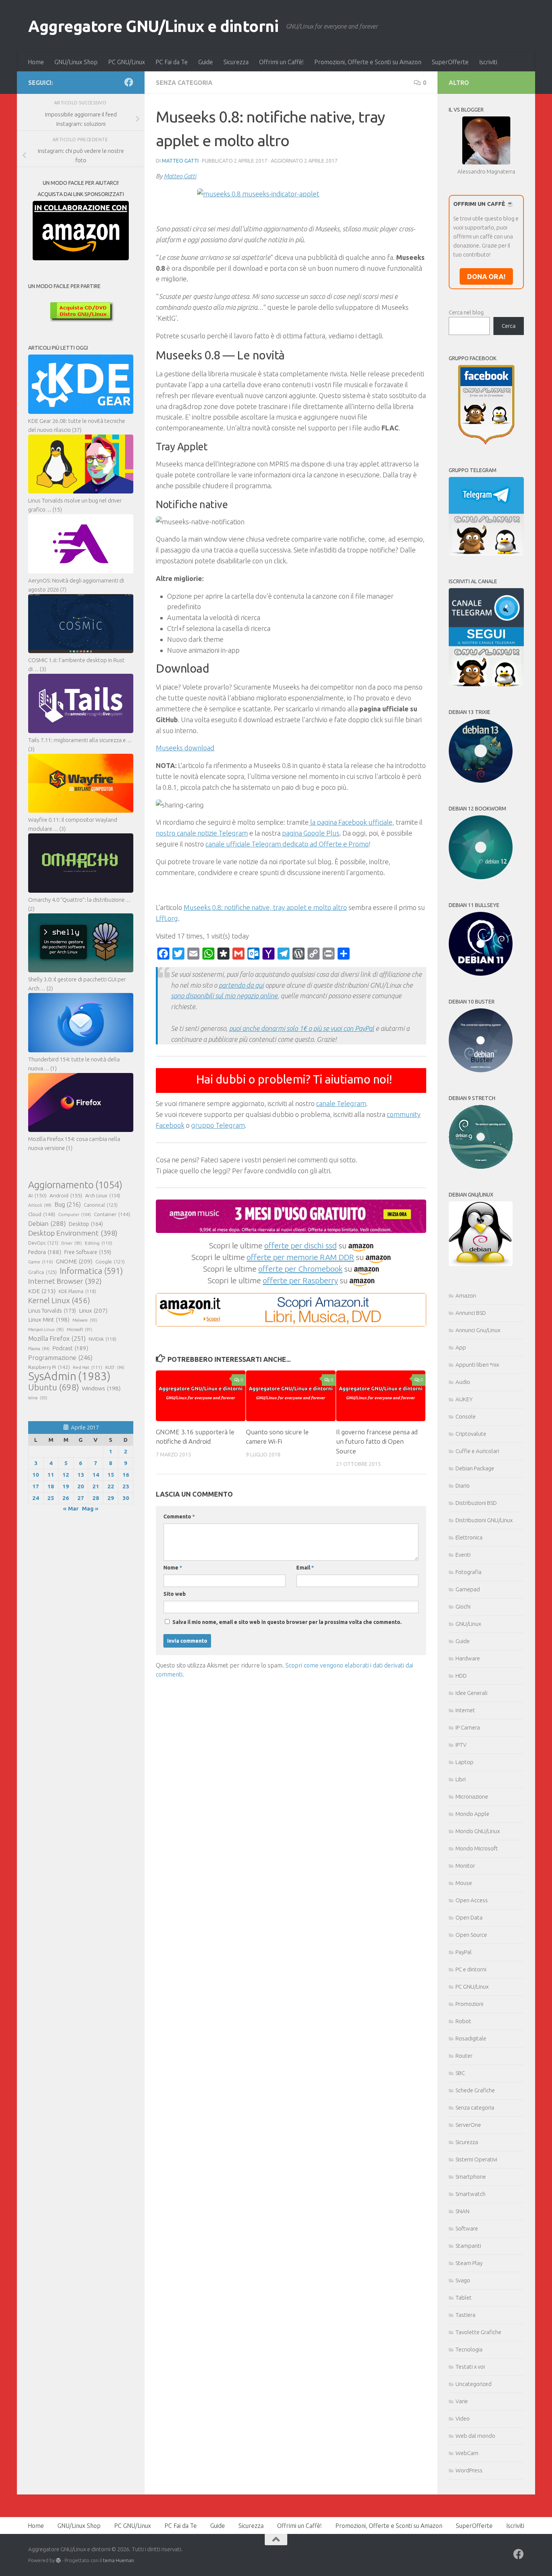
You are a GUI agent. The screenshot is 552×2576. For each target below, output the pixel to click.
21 (96, 1486)
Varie (462, 2401)
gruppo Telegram (218, 1125)
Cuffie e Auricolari (477, 1451)
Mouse (464, 1883)
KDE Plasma (77, 1291)
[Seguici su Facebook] (129, 82)
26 (66, 1498)
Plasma (39, 1349)
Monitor (465, 1866)
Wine (38, 1398)
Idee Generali (471, 1693)
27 (81, 1498)
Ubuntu (54, 1387)
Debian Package (475, 1468)
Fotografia (468, 1572)
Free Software (88, 1252)
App (461, 1347)
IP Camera (468, 1727)
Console (466, 1416)
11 (51, 1475)
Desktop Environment (73, 1233)
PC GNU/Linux (127, 62)
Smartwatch (471, 2194)
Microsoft (80, 1329)
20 (81, 1486)
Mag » (90, 1508)
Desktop (86, 1224)
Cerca (509, 326)
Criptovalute (471, 1434)
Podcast (70, 1348)
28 (96, 1498)
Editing (99, 1243)
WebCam (467, 2453)
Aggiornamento (75, 1185)
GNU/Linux (468, 1624)
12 (66, 1475)
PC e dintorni (471, 1969)
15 (111, 1475)
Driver (72, 1243)
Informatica (91, 1271)
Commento (179, 1517)
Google (110, 1262)
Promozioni (469, 2004)
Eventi (463, 1555)
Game (41, 1262)
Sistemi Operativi (476, 2159)
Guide (206, 62)
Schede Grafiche (475, 2090)
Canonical (101, 1205)
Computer (75, 1214)
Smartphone (471, 2177)
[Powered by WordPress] (58, 2560)
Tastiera (465, 2315)
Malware (85, 1320)
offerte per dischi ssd (301, 1245)
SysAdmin (69, 1376)
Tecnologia (469, 2349)
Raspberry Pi (49, 1367)
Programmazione (60, 1357)
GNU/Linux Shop (76, 62)
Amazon (466, 1296)
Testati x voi (470, 2367)
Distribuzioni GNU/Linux (484, 1520)
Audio (463, 1382)
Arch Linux (103, 1195)
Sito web (175, 1594)
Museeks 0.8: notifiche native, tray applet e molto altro (265, 907)
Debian (47, 1223)
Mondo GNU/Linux (478, 1831)
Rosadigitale (471, 2038)
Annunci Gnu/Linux (478, 1330)
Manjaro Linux (46, 1329)
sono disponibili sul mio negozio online (224, 996)
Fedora (45, 1252)
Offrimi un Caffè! (281, 62)
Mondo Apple (472, 1814)
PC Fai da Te (172, 62)
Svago (463, 2280)
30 (126, 1498)
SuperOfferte (450, 62)
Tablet (464, 2298)
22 (111, 1486)
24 (36, 1498)
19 (66, 1486)
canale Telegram (341, 1103)
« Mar (71, 1508)
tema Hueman (118, 2560)
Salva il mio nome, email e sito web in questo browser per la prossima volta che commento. (287, 1622)
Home (36, 62)
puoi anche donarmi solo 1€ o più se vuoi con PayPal (302, 1028)
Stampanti (468, 2246)
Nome (173, 1568)
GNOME (74, 1261)
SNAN (462, 2211)
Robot (463, 2021)
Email (305, 1568)
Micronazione (472, 1797)
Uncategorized (474, 2384)
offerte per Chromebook (300, 1269)
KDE (42, 1291)
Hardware (468, 1658)
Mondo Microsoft (477, 1848)
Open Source (471, 1935)
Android (66, 1195)
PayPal (464, 1952)
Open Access (472, 1900)
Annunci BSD (471, 1313)
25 (51, 1498)
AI (37, 1195)
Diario (463, 1486)
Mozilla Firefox (57, 1338)
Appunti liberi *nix (477, 1365)
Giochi (463, 1606)
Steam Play (469, 2263)
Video (463, 2418)
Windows (101, 1388)
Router (464, 2056)
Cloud (42, 1214)
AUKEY (464, 1399)
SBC (460, 2073)
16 (126, 1475)
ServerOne (468, 2125)
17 (36, 1486)
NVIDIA (103, 1339)
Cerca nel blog (466, 312)
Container (112, 1214)
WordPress (469, 2470)
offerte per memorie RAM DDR (300, 1257)
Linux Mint (49, 1320)
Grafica (42, 1272)
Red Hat (87, 1367)
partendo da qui (241, 985)
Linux (93, 1310)
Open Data (469, 1917)
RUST (115, 1367)
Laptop (465, 1762)
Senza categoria (184, 83)
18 (51, 1486)
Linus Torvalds (52, 1311)
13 (81, 1475)
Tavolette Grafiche (478, 2332)
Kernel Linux (59, 1300)
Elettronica (469, 1537)
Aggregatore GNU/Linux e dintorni (153, 26)
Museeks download (185, 748)
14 (96, 1475)
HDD (461, 1676)
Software (467, 2228)
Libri (461, 1779)
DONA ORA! (486, 276)
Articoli (40, 1205)
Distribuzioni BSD (476, 1503)
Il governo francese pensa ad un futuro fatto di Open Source (377, 1441)
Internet (465, 1710)
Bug (68, 1204)
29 (111, 1498)
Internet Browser (65, 1281)
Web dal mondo (475, 2436)
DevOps (43, 1243)
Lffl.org (167, 918)
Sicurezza (236, 62)
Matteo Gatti (180, 161)
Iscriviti (488, 62)
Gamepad (468, 1589)
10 (36, 1475)
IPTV (461, 1745)
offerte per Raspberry (300, 1280)
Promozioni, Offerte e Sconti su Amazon (368, 62)
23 (126, 1486)
